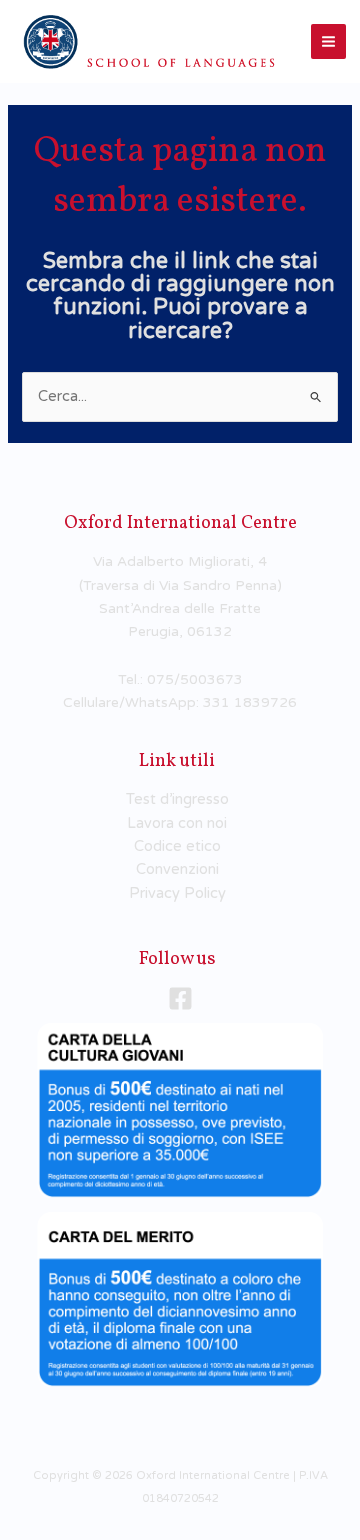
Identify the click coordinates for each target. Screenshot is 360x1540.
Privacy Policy (177, 893)
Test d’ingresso (177, 799)
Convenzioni (177, 869)
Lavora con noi (177, 823)
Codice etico (177, 846)
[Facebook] (180, 998)
